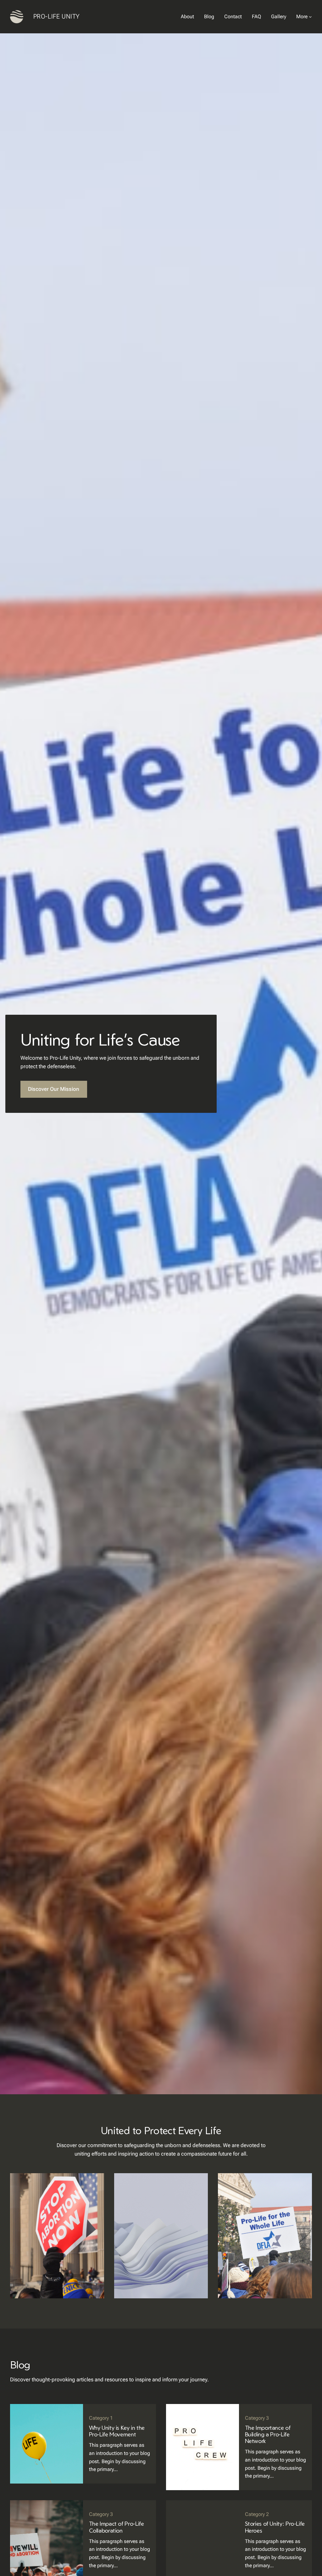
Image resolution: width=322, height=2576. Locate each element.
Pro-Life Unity (57, 16)
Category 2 (257, 2514)
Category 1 (101, 2418)
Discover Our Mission (54, 1089)
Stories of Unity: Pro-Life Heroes (275, 2527)
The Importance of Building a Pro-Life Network (268, 2434)
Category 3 (257, 2418)
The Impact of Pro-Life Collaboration (117, 2527)
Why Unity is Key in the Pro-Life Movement (117, 2431)
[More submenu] (310, 17)
